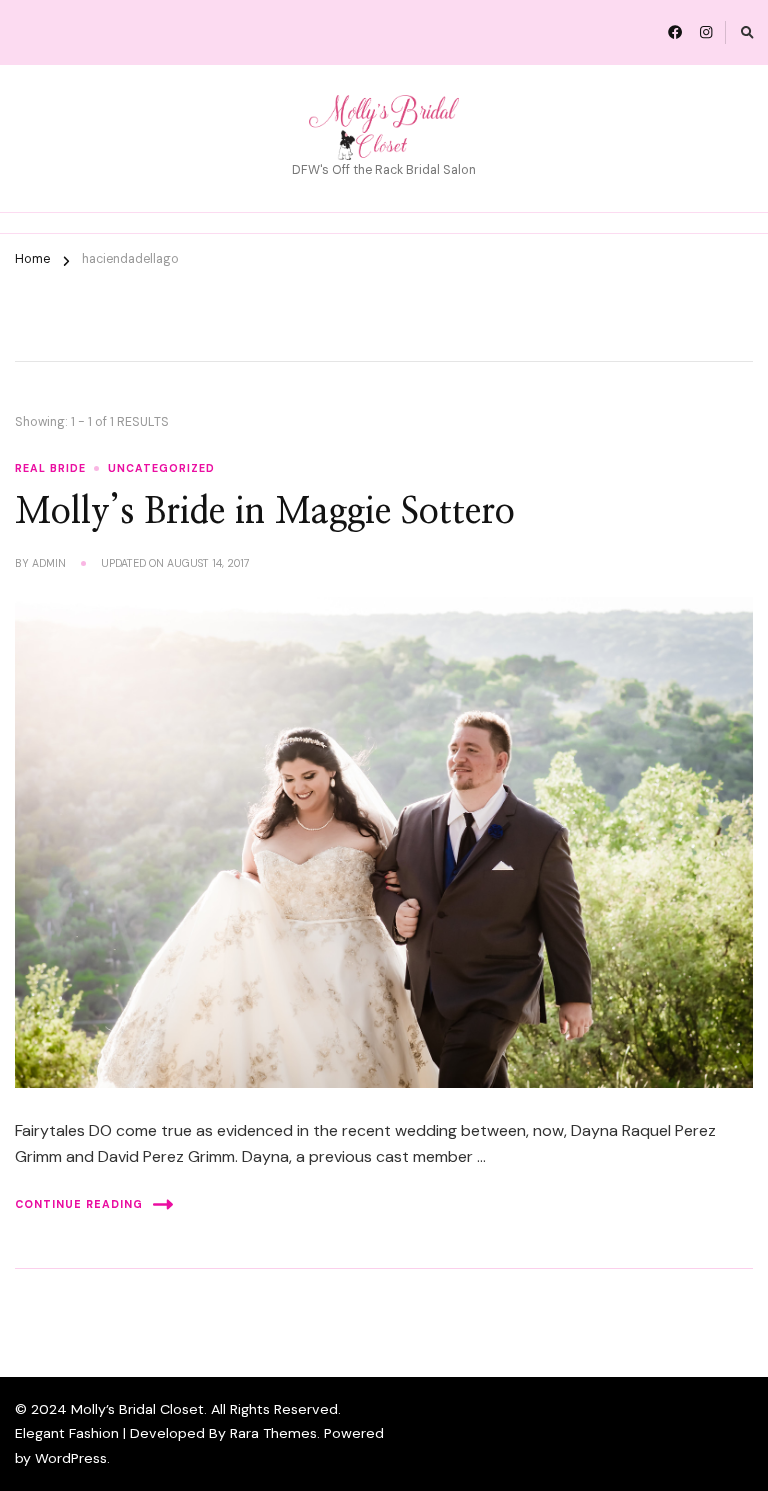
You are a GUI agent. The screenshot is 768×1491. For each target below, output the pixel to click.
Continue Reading (79, 1204)
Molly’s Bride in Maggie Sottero (265, 512)
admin (49, 563)
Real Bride (50, 468)
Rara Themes (273, 1433)
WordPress (71, 1458)
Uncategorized (161, 468)
